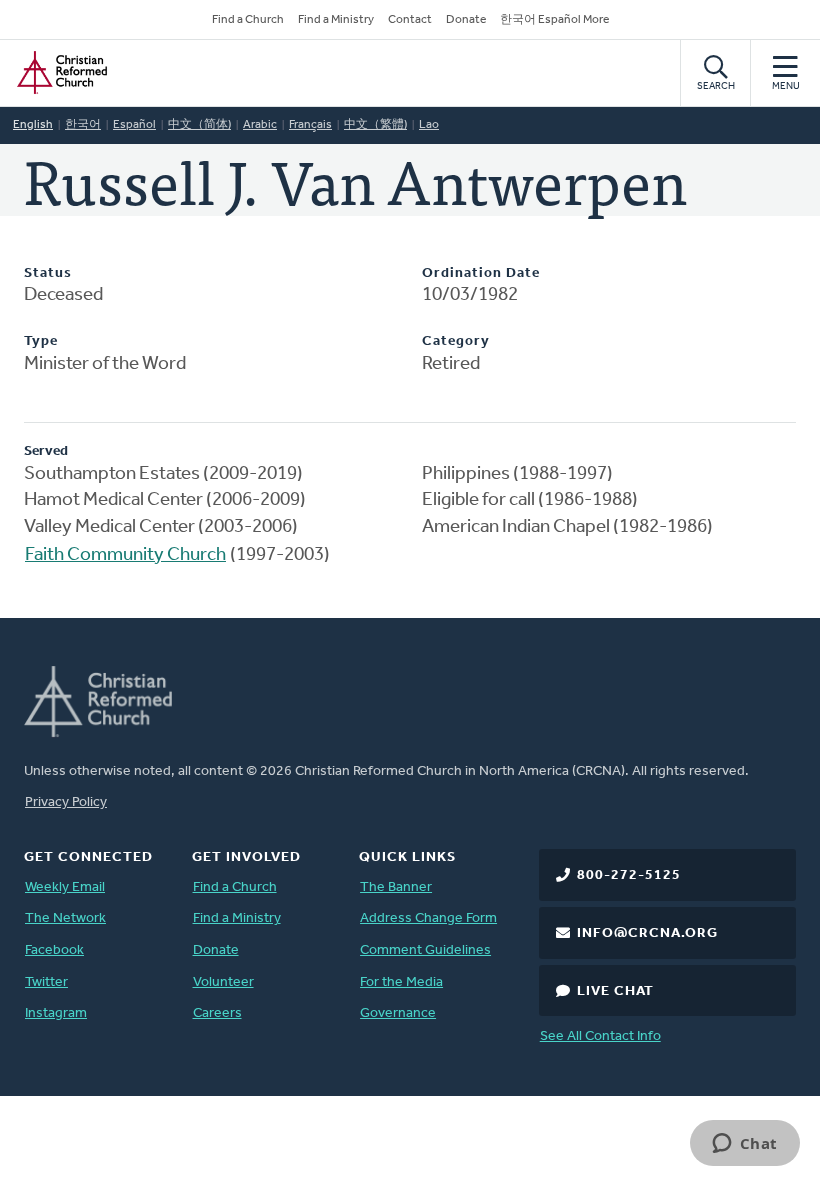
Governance (398, 1013)
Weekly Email (65, 887)
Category (456, 341)
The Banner (396, 887)
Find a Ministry (336, 20)
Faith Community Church (125, 555)
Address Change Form (428, 918)
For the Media (401, 982)
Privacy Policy (66, 802)
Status (48, 273)
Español (134, 125)
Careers (217, 1013)
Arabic (260, 125)
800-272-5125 (629, 875)
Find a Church (248, 20)
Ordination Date (481, 273)
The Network (65, 918)
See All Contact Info (600, 1036)
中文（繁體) (375, 125)
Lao (429, 125)
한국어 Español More (554, 20)
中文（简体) (199, 125)
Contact (410, 20)
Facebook (54, 950)
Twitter (46, 982)
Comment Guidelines (425, 950)
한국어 (83, 125)
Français (310, 125)
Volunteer (223, 982)
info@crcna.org (647, 933)
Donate (466, 20)
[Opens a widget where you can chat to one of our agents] (744, 1145)
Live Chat (615, 991)
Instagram (56, 1013)
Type (41, 341)
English (33, 125)
